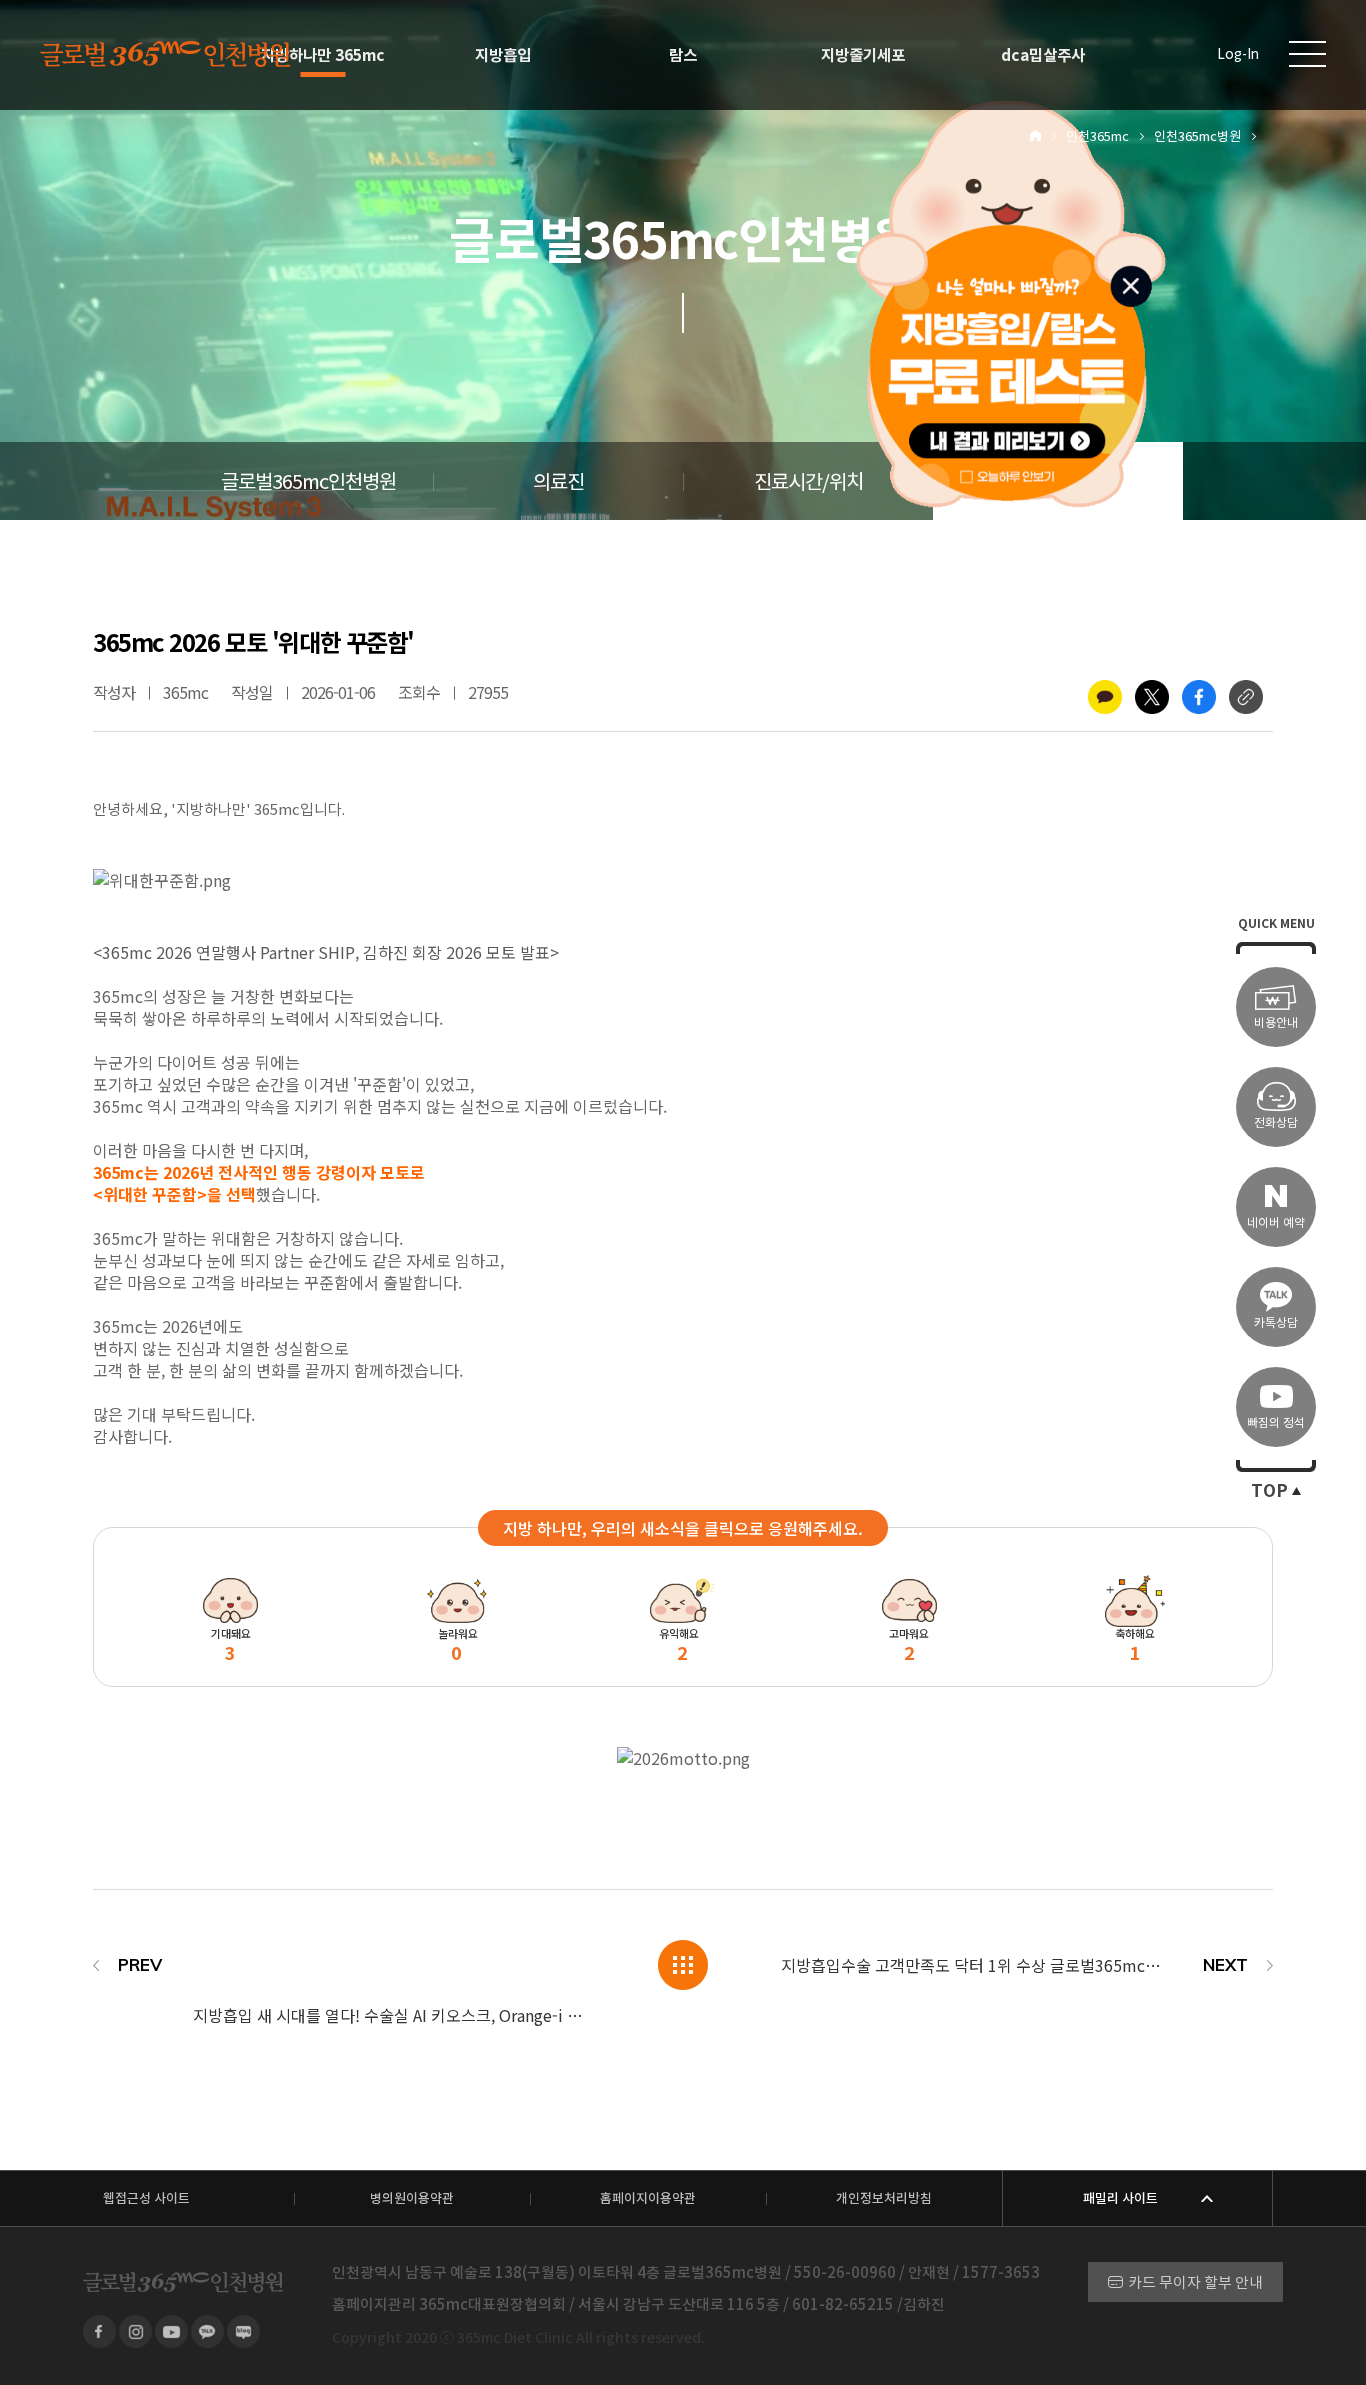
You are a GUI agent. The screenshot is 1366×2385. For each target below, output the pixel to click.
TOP (1269, 1491)
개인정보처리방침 (884, 2198)
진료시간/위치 (808, 482)
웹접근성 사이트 (146, 2198)
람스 (683, 55)
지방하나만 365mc (323, 55)
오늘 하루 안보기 (1018, 473)
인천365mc (1097, 136)
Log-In (1238, 54)
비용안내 (1276, 1022)
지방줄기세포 (863, 55)
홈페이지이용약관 (648, 2198)
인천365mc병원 (1197, 136)
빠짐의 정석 (1276, 1422)
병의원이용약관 (412, 2198)
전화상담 (1276, 1122)
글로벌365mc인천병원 (308, 482)
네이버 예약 (1276, 1222)
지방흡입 (503, 55)
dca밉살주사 (1043, 55)
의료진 (558, 482)
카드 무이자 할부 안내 (1195, 2282)
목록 (683, 1965)
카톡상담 (1276, 1322)
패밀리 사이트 (1120, 2198)
